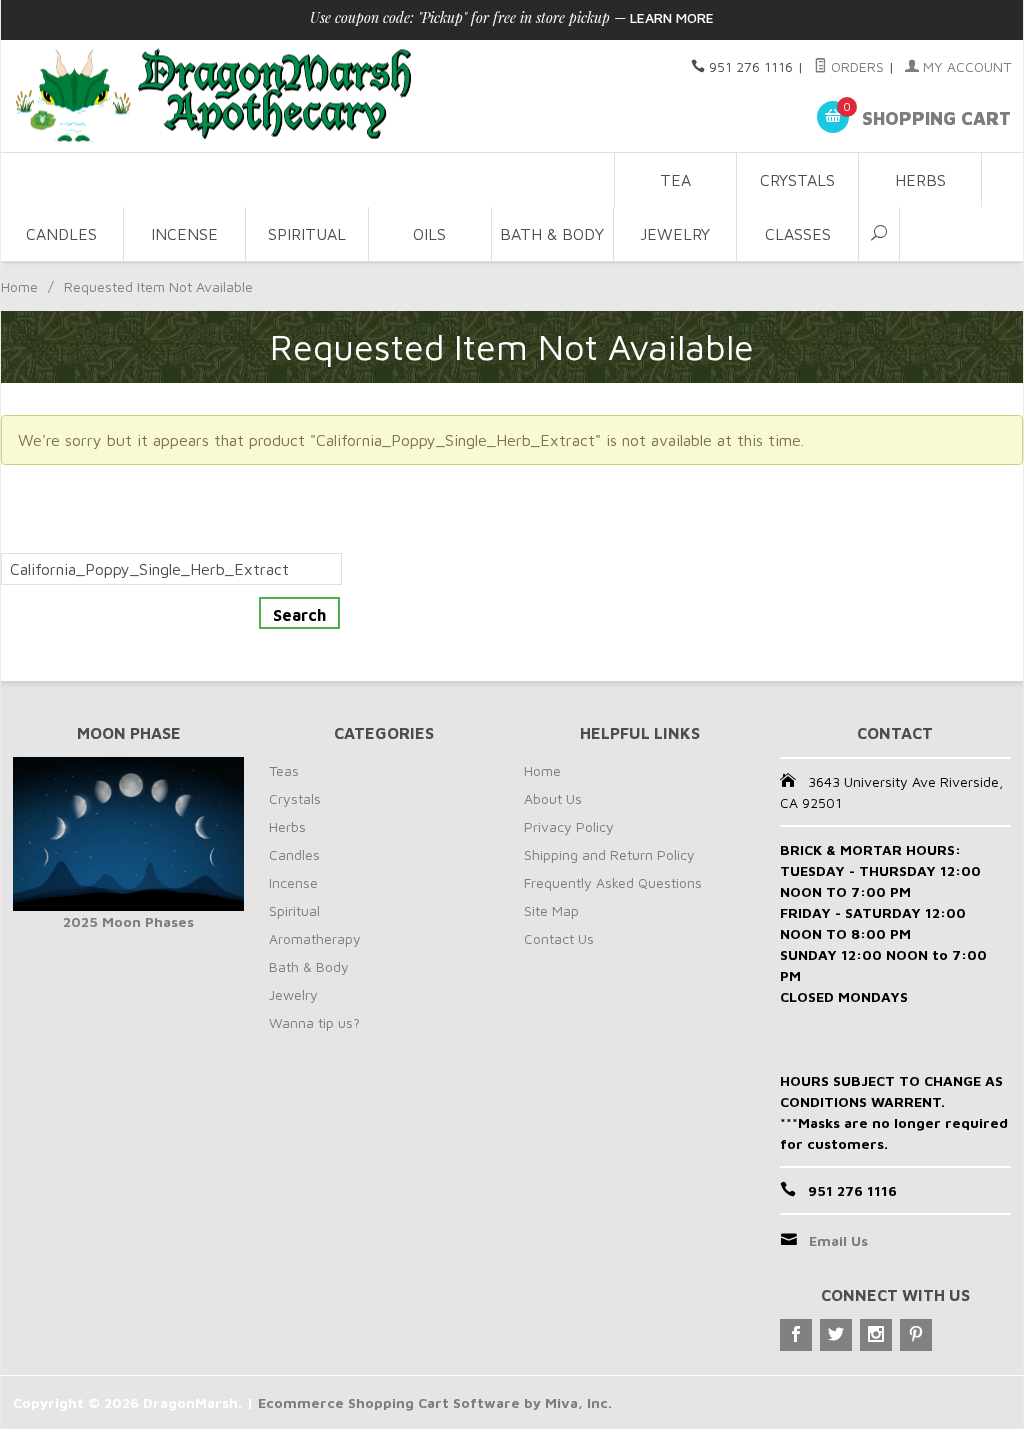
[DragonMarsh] (307, 96)
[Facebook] (796, 1335)
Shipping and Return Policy (609, 854)
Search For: (42, 541)
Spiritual (307, 234)
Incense (184, 234)
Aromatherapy (315, 938)
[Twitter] (836, 1335)
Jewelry (675, 234)
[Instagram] (876, 1335)
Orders (855, 66)
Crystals (797, 180)
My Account (965, 66)
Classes (798, 234)
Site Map (551, 910)
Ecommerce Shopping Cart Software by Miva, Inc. (435, 1402)
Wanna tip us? (314, 1022)
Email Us (838, 1240)
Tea (675, 180)
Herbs (920, 180)
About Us (553, 798)
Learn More (672, 17)
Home (19, 286)
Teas (284, 770)
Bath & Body (552, 234)
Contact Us (559, 938)
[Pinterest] (916, 1335)
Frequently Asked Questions (613, 882)
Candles (61, 234)
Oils (429, 234)
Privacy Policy (569, 826)
